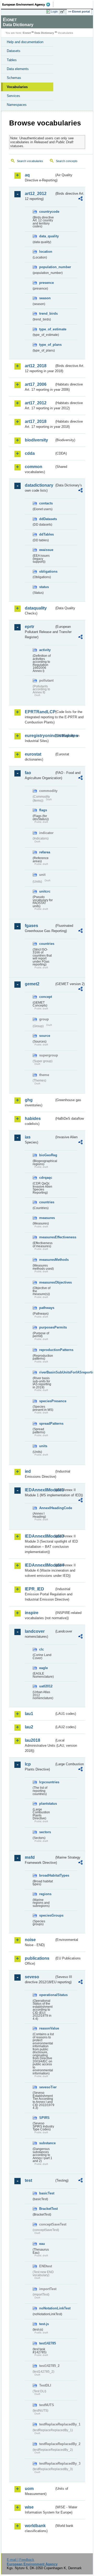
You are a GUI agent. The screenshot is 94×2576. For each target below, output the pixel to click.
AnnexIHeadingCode (47, 1508)
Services (13, 96)
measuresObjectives (47, 1282)
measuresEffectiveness (47, 1237)
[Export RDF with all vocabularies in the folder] (80, 199)
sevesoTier (47, 2087)
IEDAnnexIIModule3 (40, 1536)
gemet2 (32, 984)
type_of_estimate (47, 329)
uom (29, 2489)
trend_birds (47, 314)
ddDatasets (47, 519)
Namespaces (17, 105)
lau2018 (33, 1740)
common (34, 467)
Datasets (14, 51)
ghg (29, 1100)
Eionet (27, 33)
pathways (47, 1308)
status (44, 587)
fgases (31, 926)
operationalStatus (47, 1995)
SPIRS (44, 2118)
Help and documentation (25, 42)
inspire (32, 1613)
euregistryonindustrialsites (40, 736)
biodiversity (36, 440)
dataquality (36, 608)
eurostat (33, 754)
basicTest (47, 2193)
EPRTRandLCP (40, 712)
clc (42, 1649)
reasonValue (47, 2028)
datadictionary (39, 485)
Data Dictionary (44, 33)
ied (28, 1471)
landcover (35, 1631)
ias (28, 1137)
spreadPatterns (47, 1424)
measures (47, 1218)
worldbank (35, 2526)
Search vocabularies (30, 161)
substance (47, 2143)
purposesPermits (47, 1327)
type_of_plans (47, 345)
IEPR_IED (34, 1589)
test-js (44, 2324)
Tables (12, 60)
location (46, 252)
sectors (45, 1832)
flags (43, 810)
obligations (47, 571)
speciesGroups (47, 1915)
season (45, 298)
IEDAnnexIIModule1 (40, 1490)
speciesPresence (47, 1401)
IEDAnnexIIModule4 (40, 1565)
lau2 (29, 1727)
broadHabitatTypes (47, 1875)
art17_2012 (36, 403)
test (28, 2180)
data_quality (47, 236)
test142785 (47, 2343)
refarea (45, 852)
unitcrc (45, 891)
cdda (30, 453)
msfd (30, 1857)
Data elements (18, 69)
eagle (43, 1668)
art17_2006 (36, 384)
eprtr (30, 627)
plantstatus (47, 1804)
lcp (28, 1764)
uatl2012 (46, 1686)
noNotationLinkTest (47, 2308)
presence (46, 283)
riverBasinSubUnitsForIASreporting (47, 1372)
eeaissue (46, 550)
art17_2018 (36, 421)
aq (27, 175)
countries (47, 944)
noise (30, 1940)
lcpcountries (47, 1782)
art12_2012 (36, 194)
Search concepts (67, 161)
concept (46, 997)
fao (28, 773)
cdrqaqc (46, 1178)
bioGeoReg (47, 1155)
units (43, 1446)
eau (42, 2244)
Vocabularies (17, 87)
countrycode (47, 212)
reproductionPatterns (47, 1350)
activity (45, 650)
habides (33, 1119)
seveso (32, 1977)
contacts (46, 503)
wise (29, 2507)
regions (45, 1894)
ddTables (46, 534)
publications (37, 1958)
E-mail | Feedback (20, 2560)
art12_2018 (36, 366)
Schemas (14, 78)
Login (54, 11)
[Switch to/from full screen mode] (63, 12)
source (45, 1036)
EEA (28, 4)
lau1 (29, 1714)
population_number (47, 267)
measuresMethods (47, 1260)
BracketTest (47, 2209)
